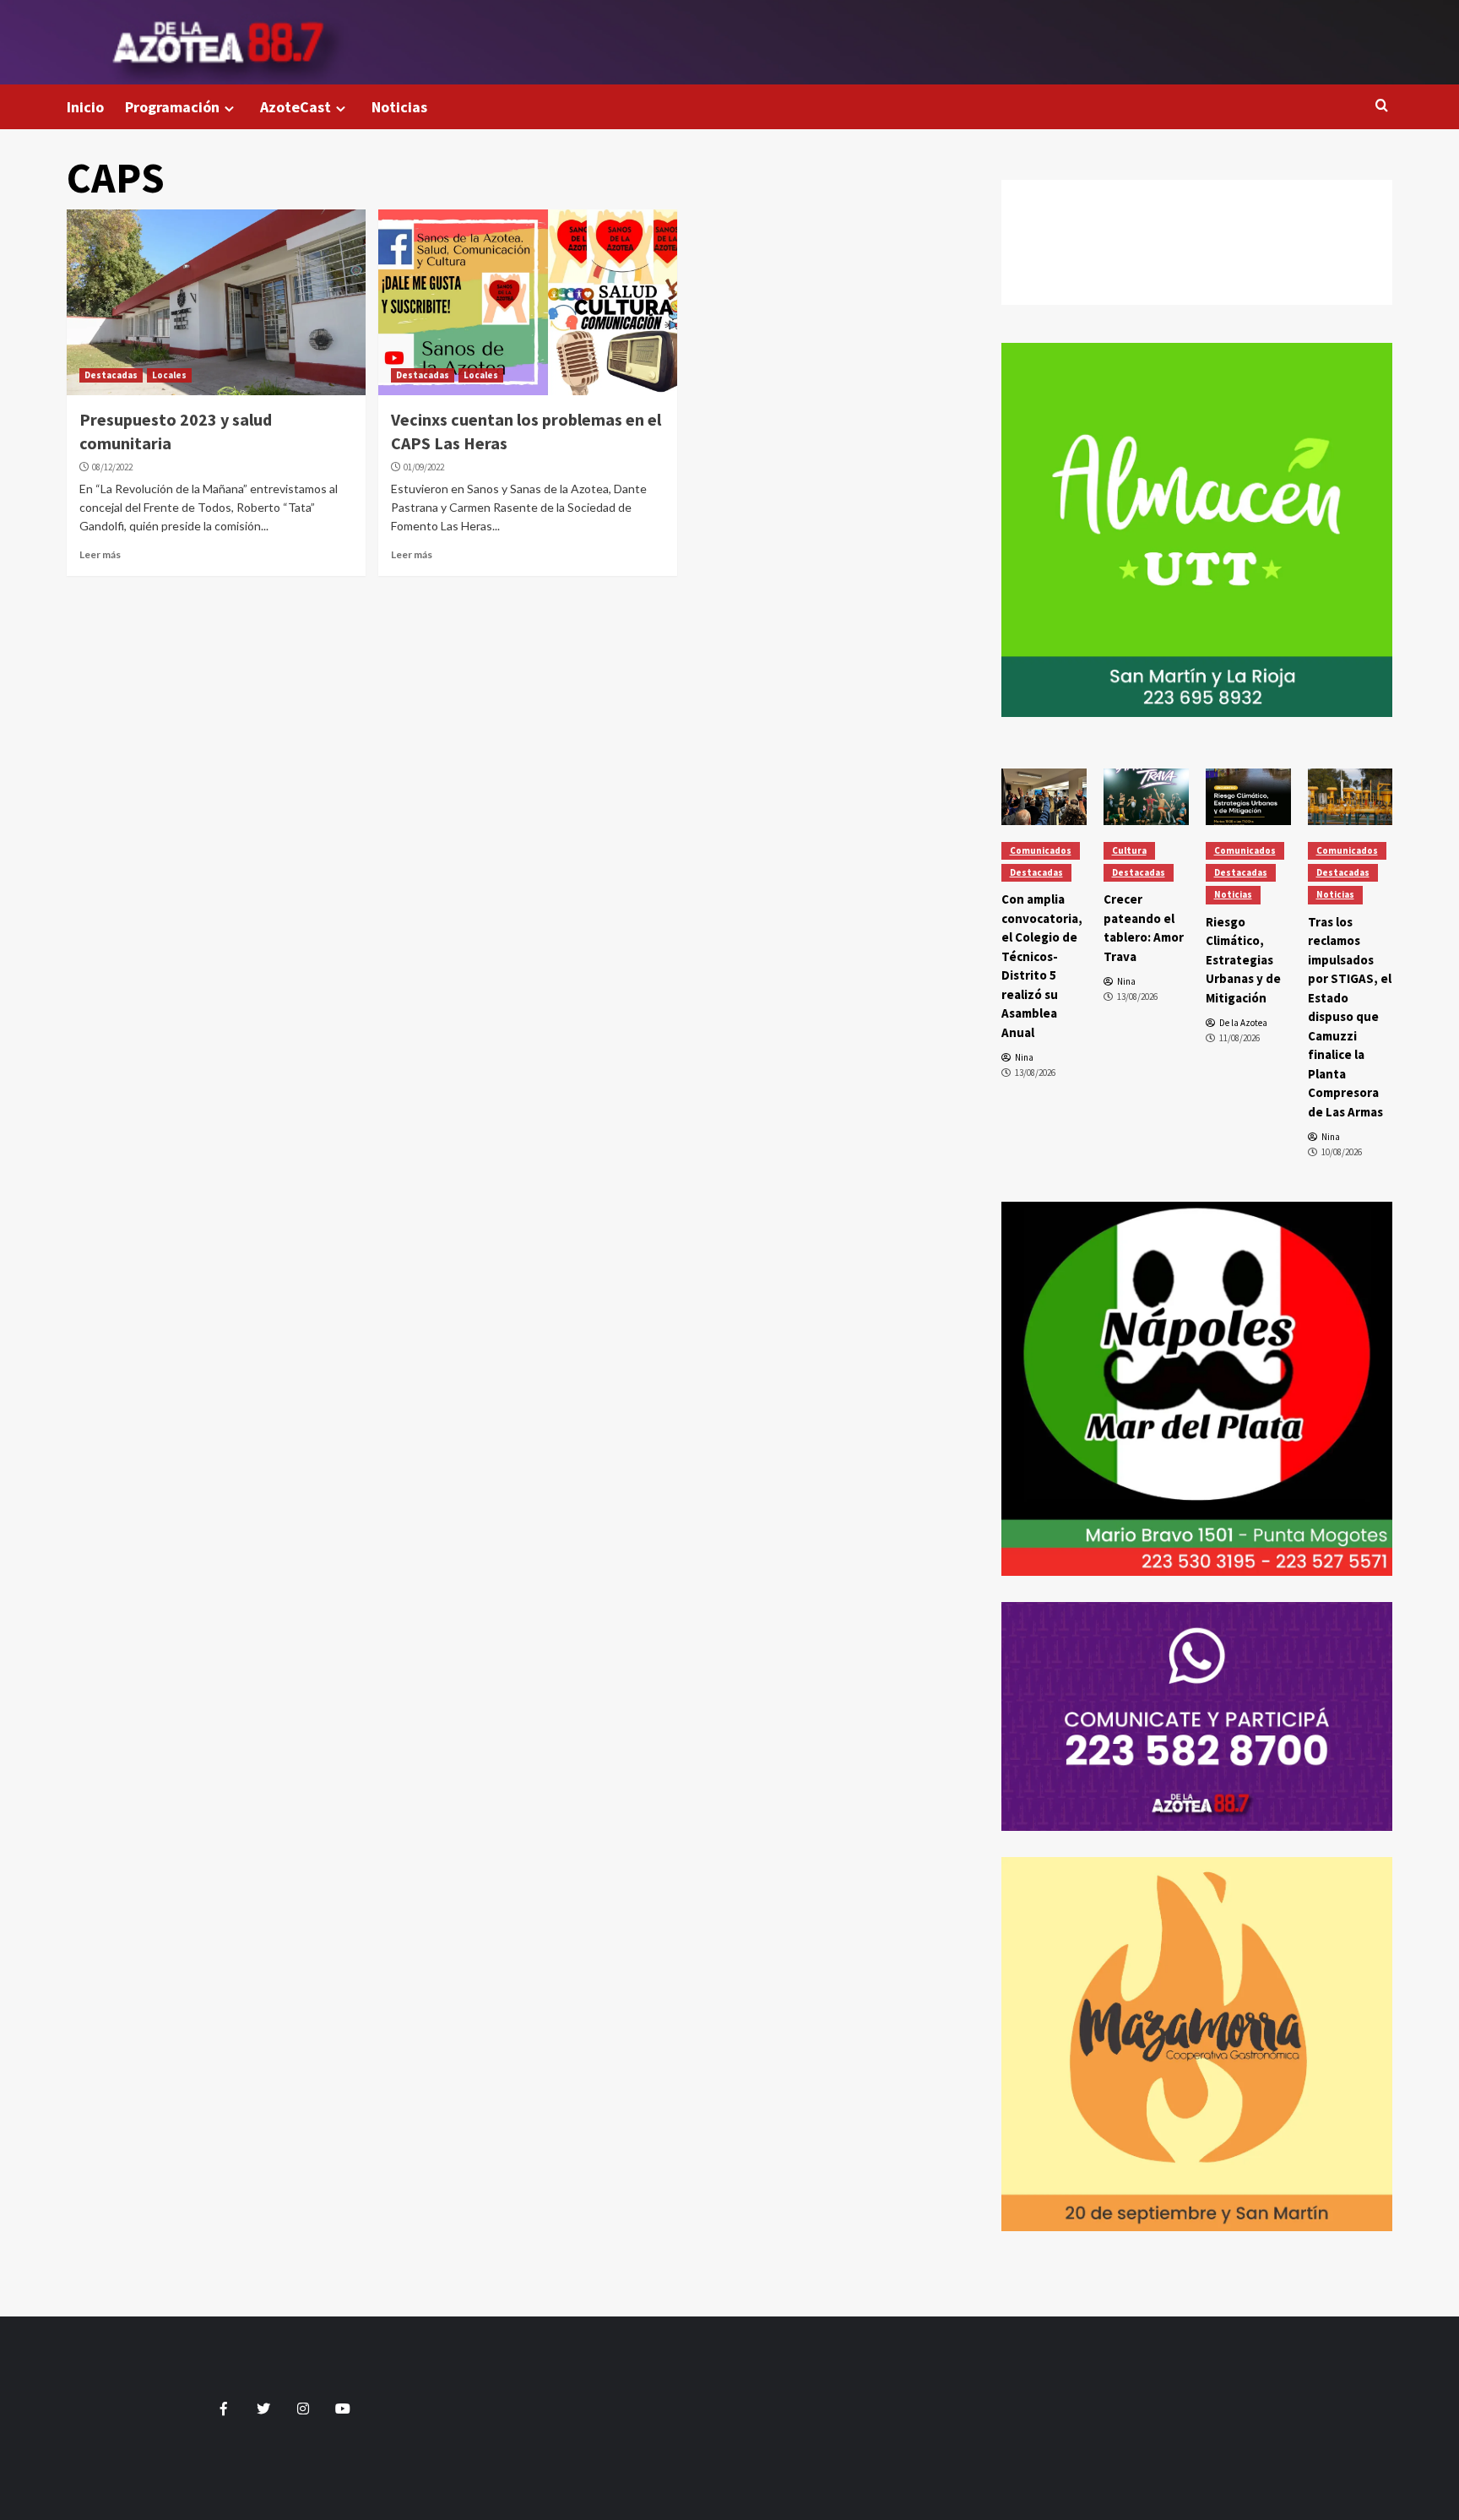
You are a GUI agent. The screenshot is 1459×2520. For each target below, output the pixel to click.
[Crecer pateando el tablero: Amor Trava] (1146, 797)
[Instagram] (1197, 258)
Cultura (1129, 850)
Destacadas (111, 375)
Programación (172, 107)
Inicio (85, 107)
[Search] (1382, 106)
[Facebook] (1197, 196)
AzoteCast (296, 107)
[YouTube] (1197, 289)
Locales (169, 375)
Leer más (100, 554)
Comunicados (1041, 850)
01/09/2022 (424, 467)
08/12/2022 (112, 467)
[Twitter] (1197, 227)
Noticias (399, 107)
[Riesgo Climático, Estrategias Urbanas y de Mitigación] (1248, 797)
